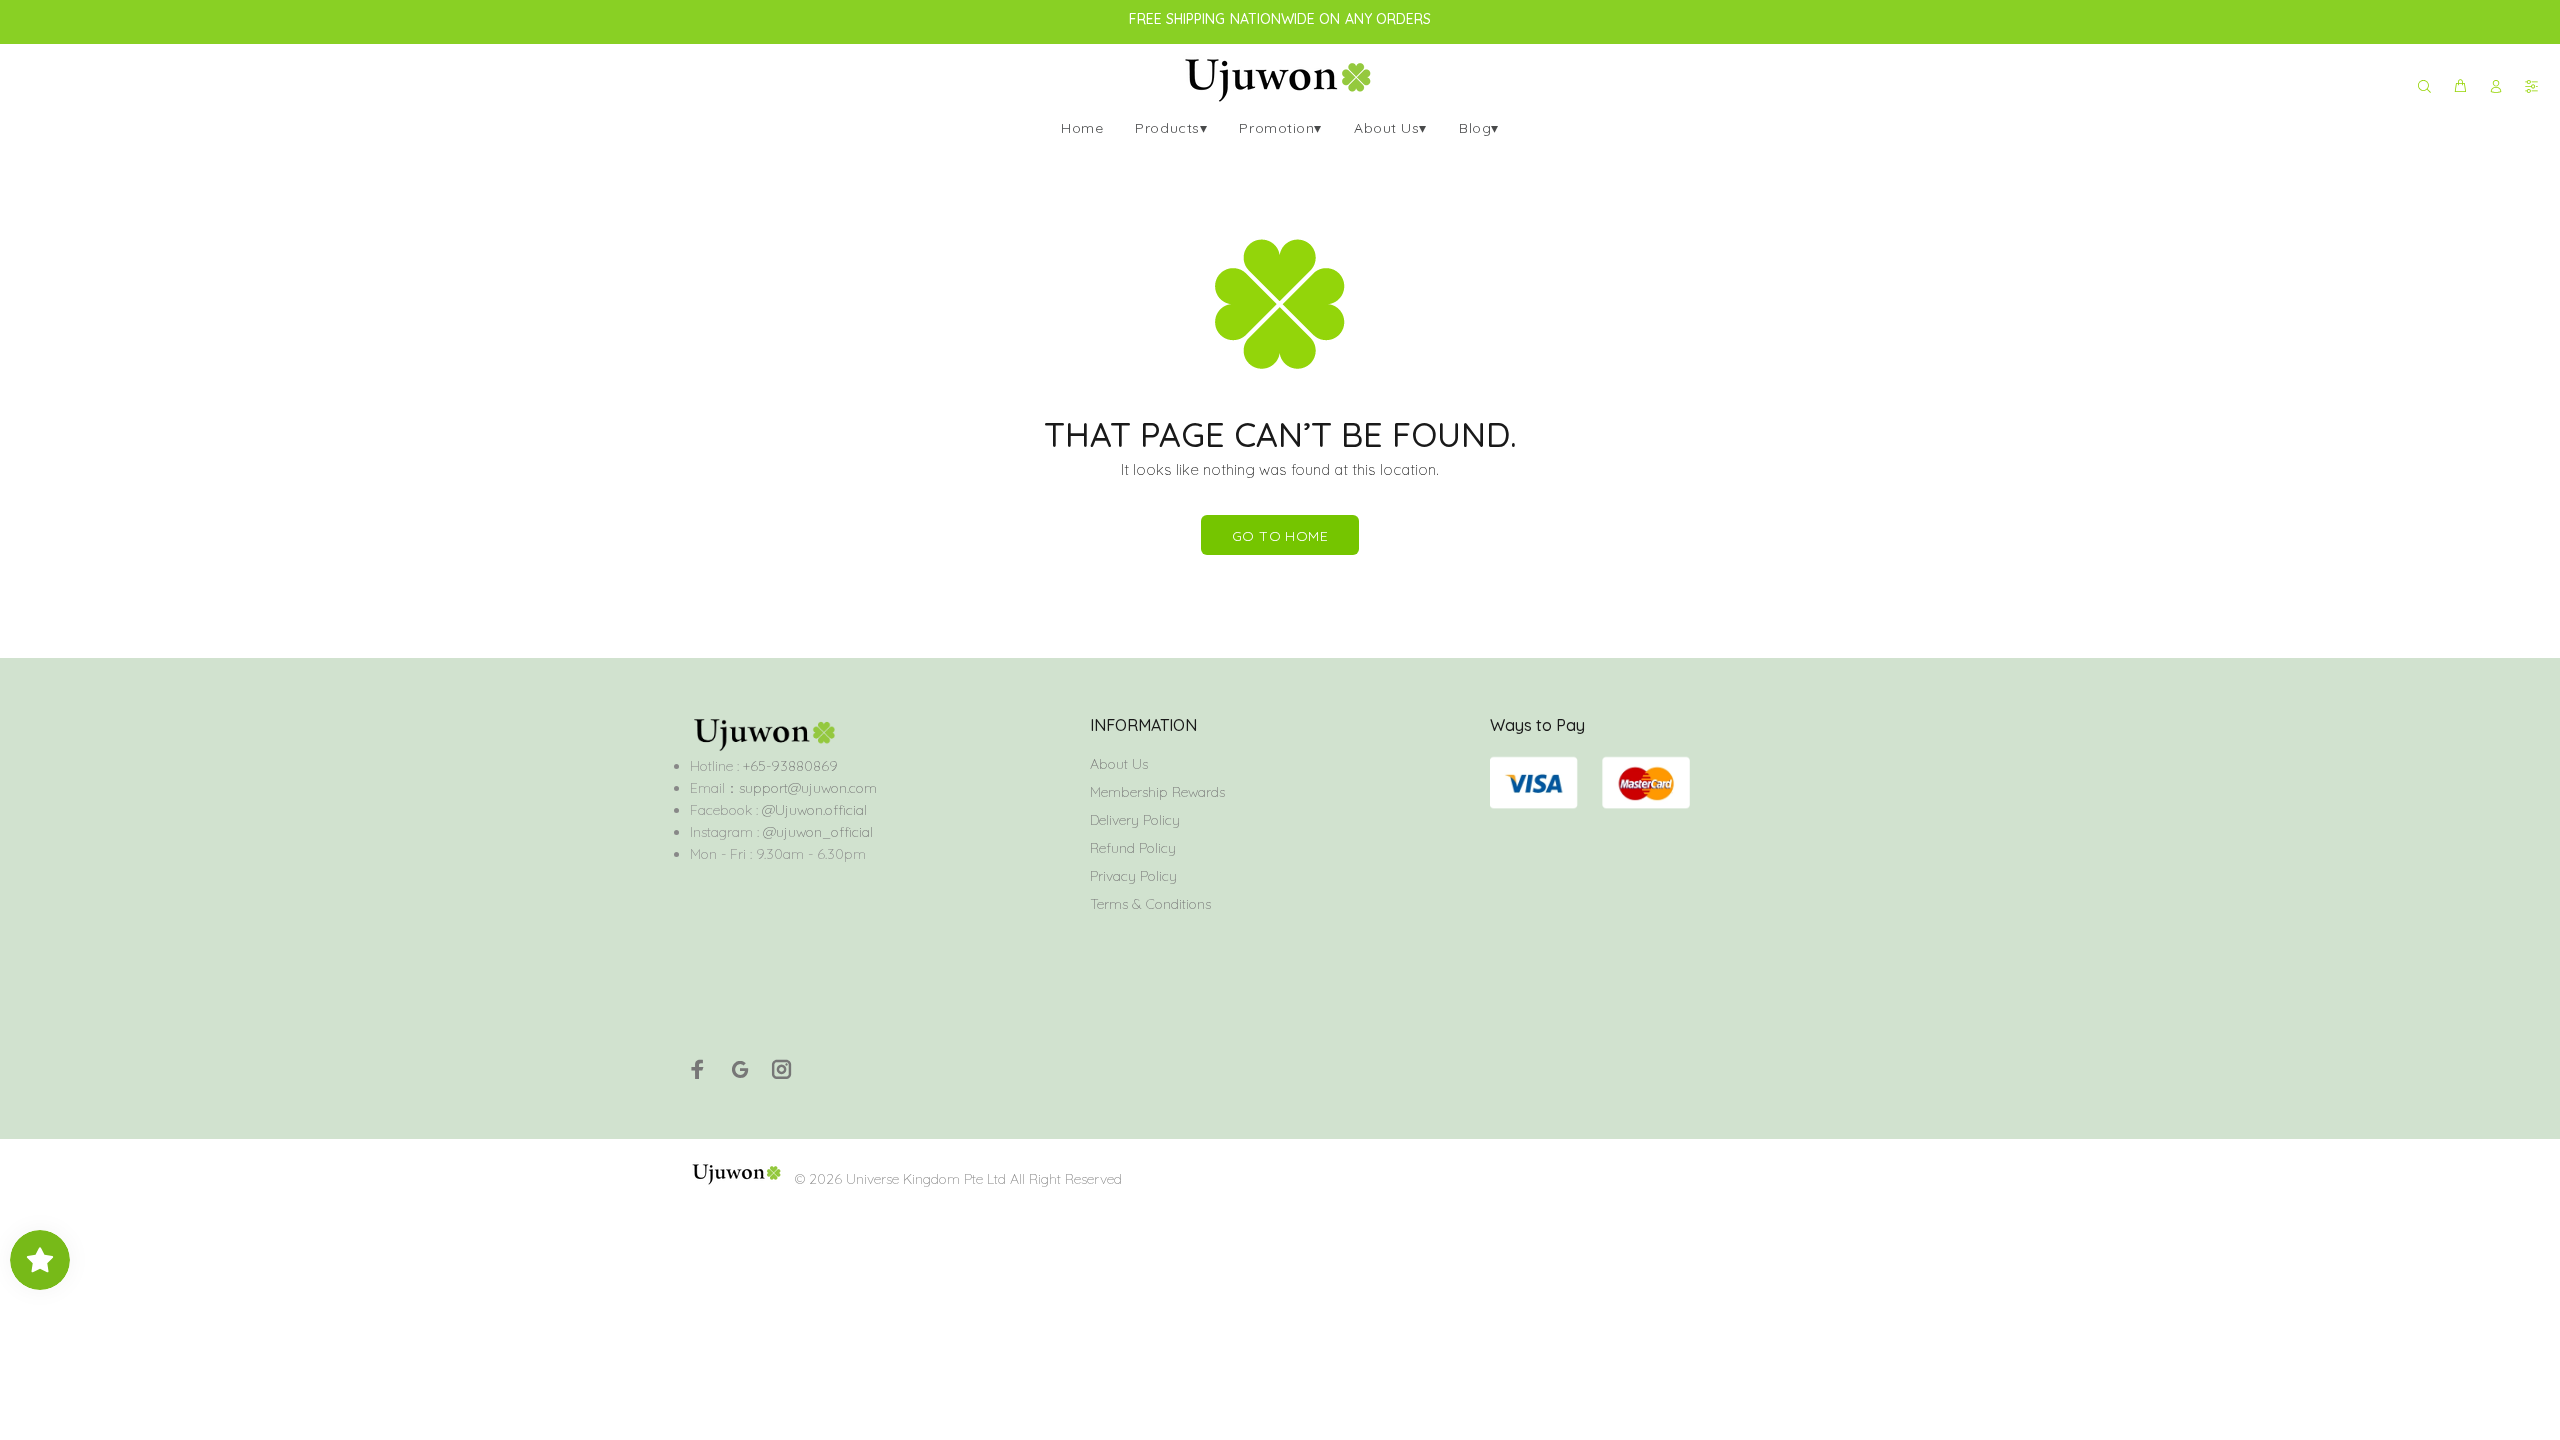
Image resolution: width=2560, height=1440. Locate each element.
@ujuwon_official (818, 832)
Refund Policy (1133, 848)
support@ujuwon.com (808, 788)
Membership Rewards (1157, 792)
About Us (1119, 764)
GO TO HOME (1280, 536)
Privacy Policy (1133, 876)
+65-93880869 (788, 766)
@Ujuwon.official (814, 810)
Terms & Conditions (1150, 904)
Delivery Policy (1135, 820)
